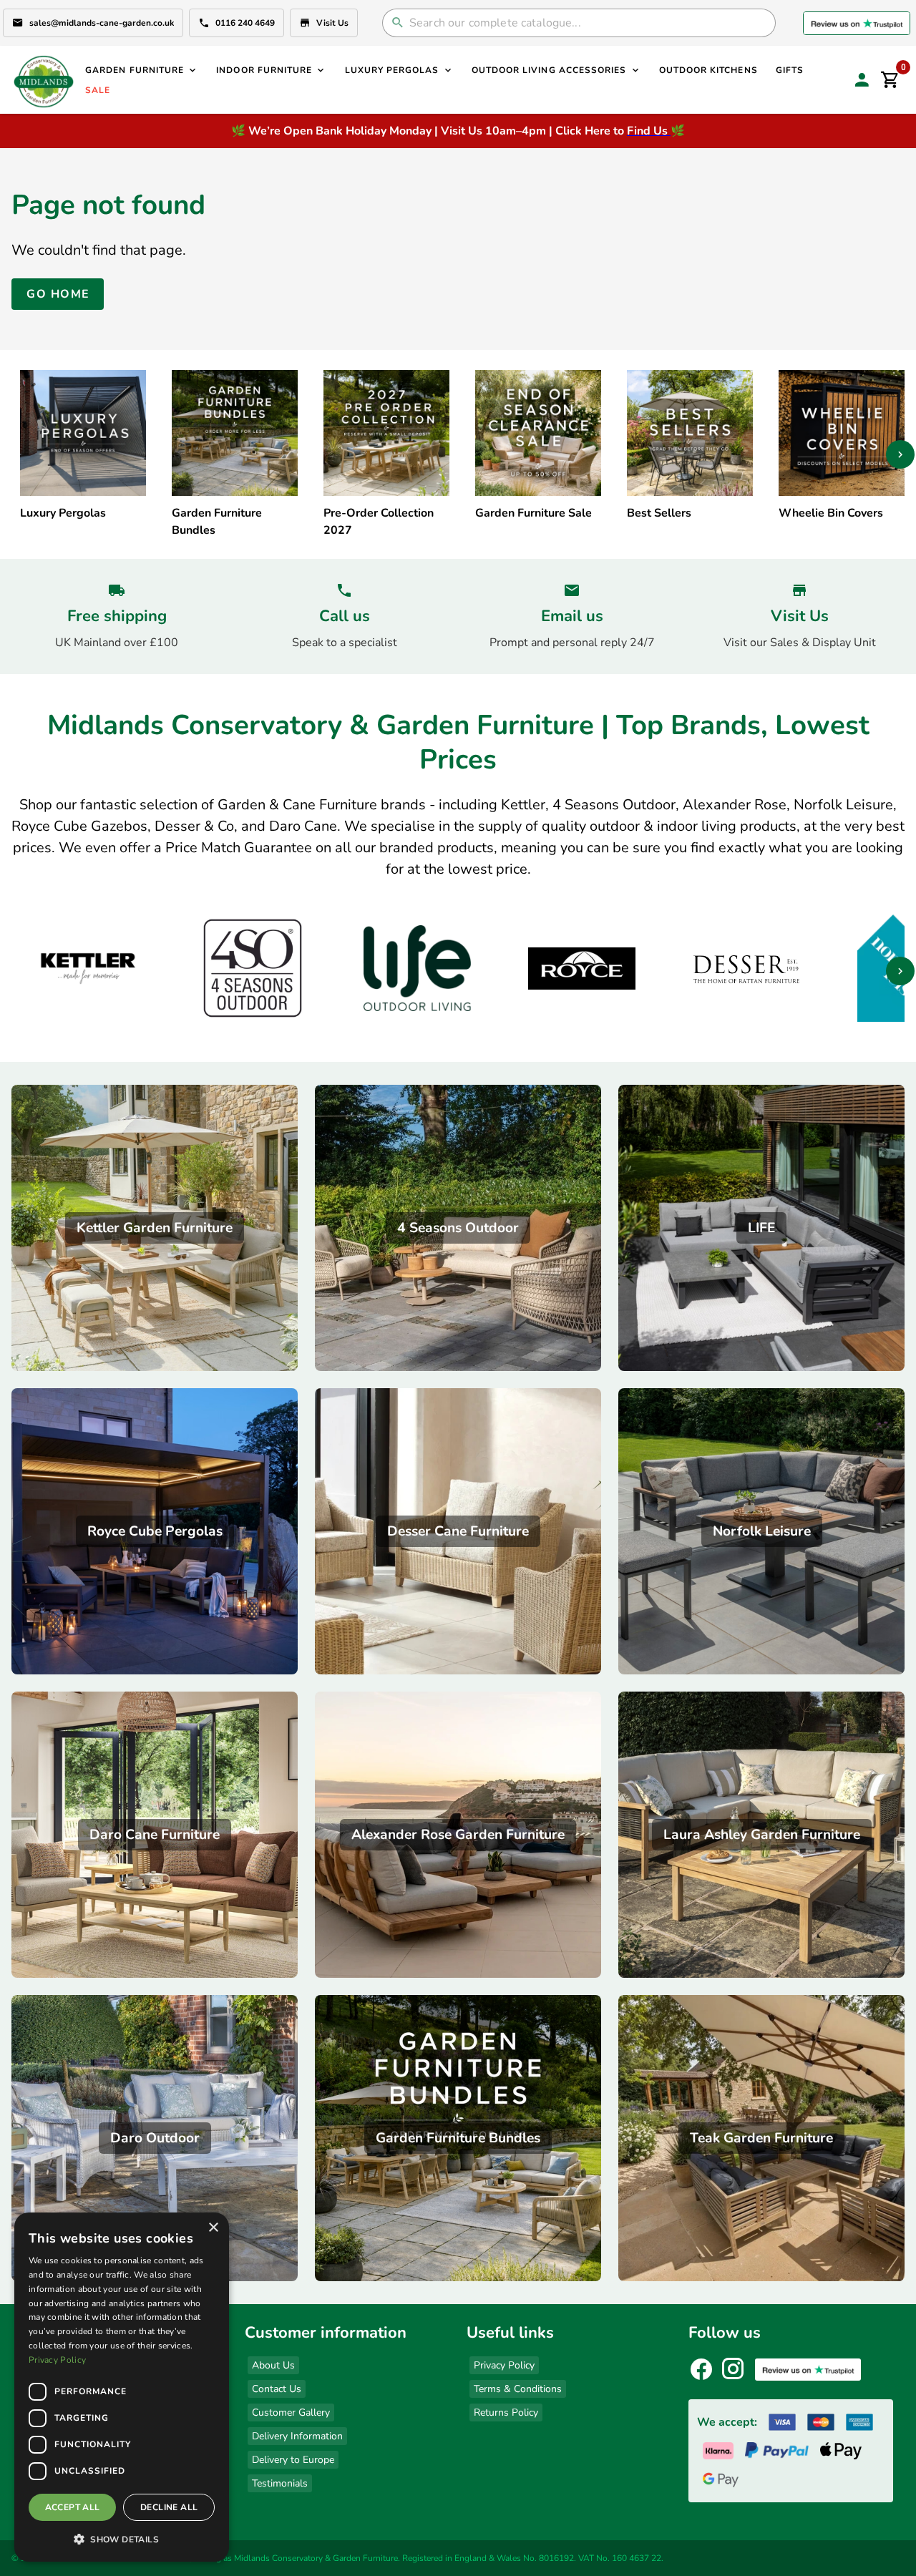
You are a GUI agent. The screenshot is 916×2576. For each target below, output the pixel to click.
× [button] (213, 2228)
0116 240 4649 (245, 23)
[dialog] (122, 2387)
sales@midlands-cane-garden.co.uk (102, 23)
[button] (122, 2539)
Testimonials (280, 2483)
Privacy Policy (504, 2365)
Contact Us (277, 2389)
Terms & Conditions (518, 2389)
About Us (273, 2365)
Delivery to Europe (293, 2460)
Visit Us (332, 23)
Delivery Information (297, 2436)
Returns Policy (506, 2412)
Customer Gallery (291, 2412)
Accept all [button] (73, 2507)
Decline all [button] (169, 2507)
